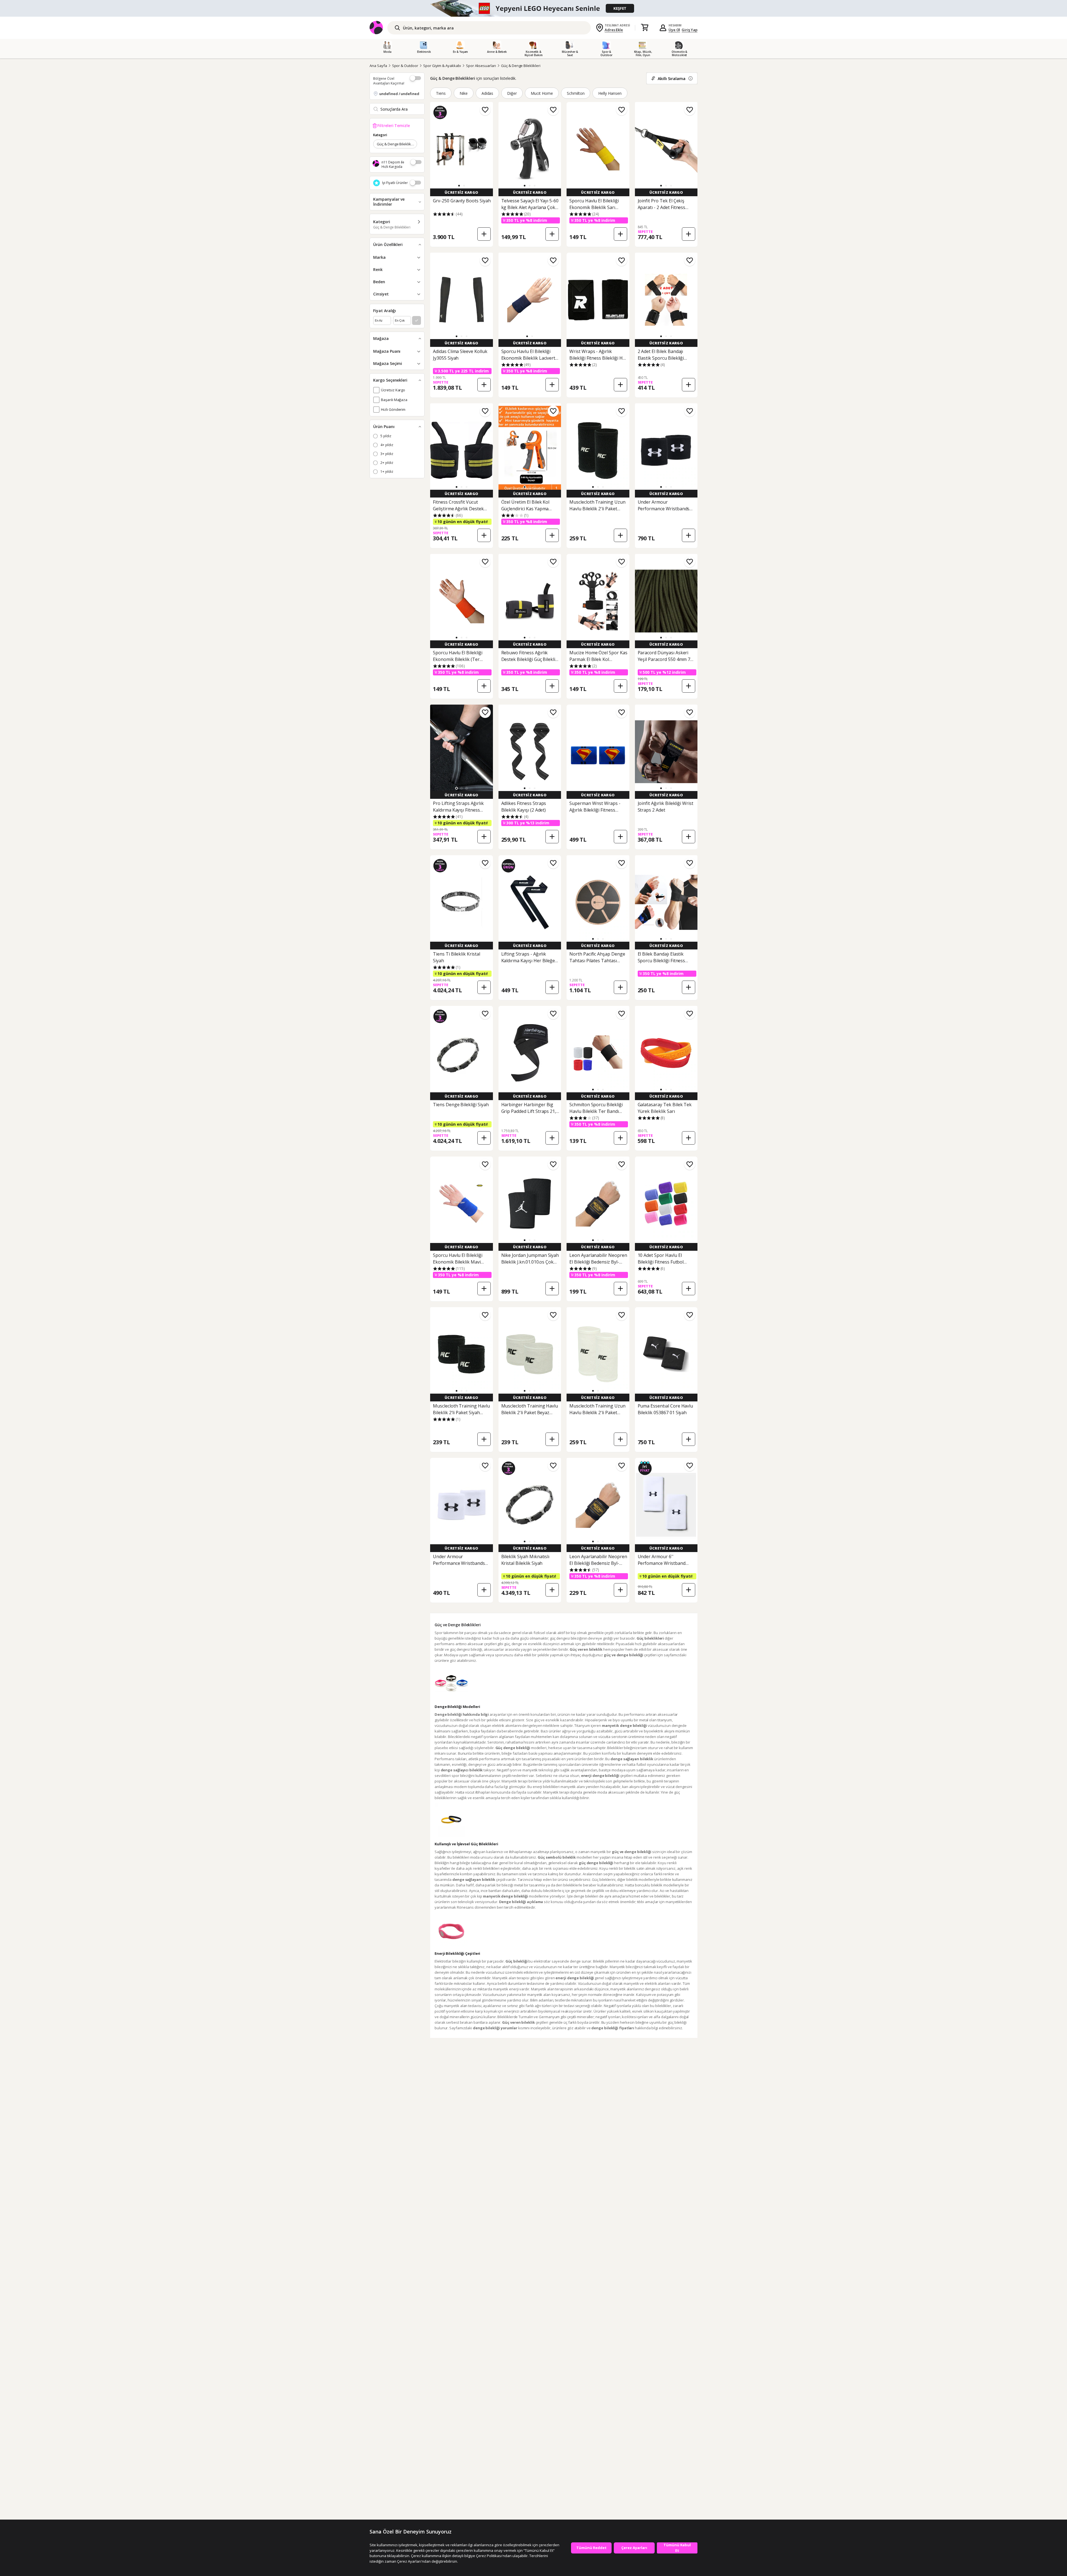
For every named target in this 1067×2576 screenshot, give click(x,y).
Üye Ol (674, 30)
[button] (459, 186)
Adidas (488, 93)
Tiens (441, 93)
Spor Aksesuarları (481, 66)
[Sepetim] (645, 28)
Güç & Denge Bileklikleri (521, 66)
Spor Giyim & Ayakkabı (442, 66)
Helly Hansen (610, 93)
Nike (464, 93)
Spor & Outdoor (405, 66)
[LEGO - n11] (533, 8)
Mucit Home (542, 93)
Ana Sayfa (378, 66)
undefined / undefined (399, 94)
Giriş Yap (690, 30)
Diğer (512, 93)
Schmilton (576, 93)
